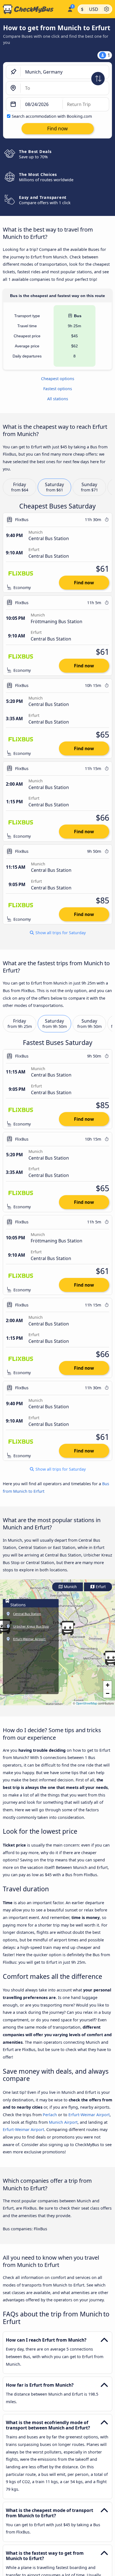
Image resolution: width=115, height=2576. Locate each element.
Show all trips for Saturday (60, 933)
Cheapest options (58, 379)
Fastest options (58, 389)
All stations (58, 399)
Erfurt (100, 1587)
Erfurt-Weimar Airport (89, 2115)
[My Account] (70, 8)
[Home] (33, 9)
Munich (70, 1587)
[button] (68, 1628)
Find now (84, 583)
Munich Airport (63, 2122)
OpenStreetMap (87, 1703)
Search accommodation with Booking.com (52, 116)
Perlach (50, 2115)
